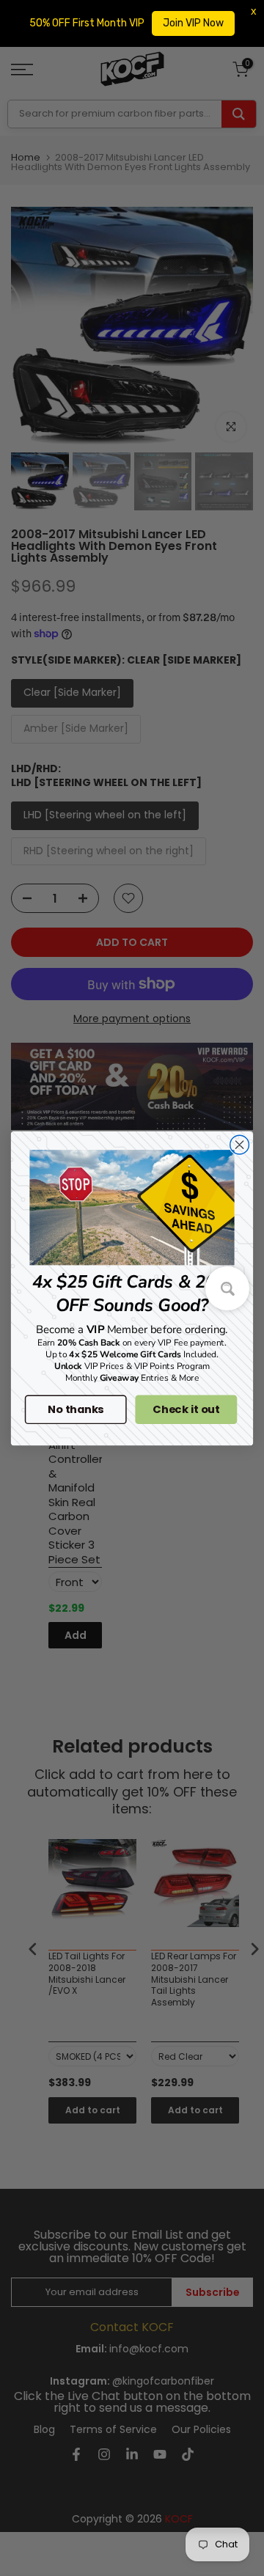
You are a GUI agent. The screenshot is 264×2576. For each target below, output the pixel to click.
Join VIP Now (193, 23)
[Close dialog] (240, 1145)
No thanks (76, 1409)
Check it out (186, 1409)
